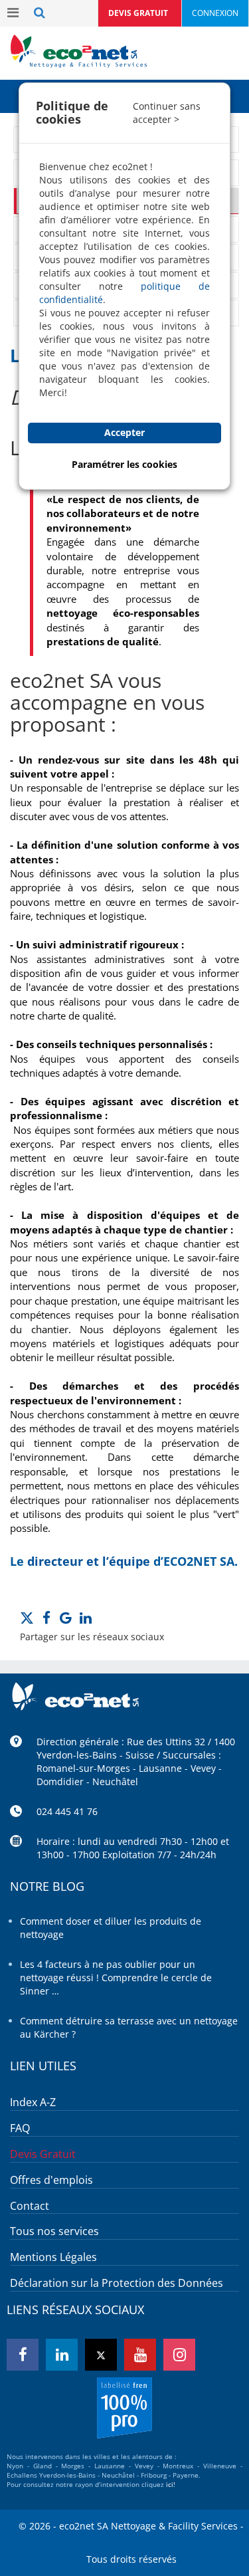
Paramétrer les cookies (124, 464)
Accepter (124, 432)
